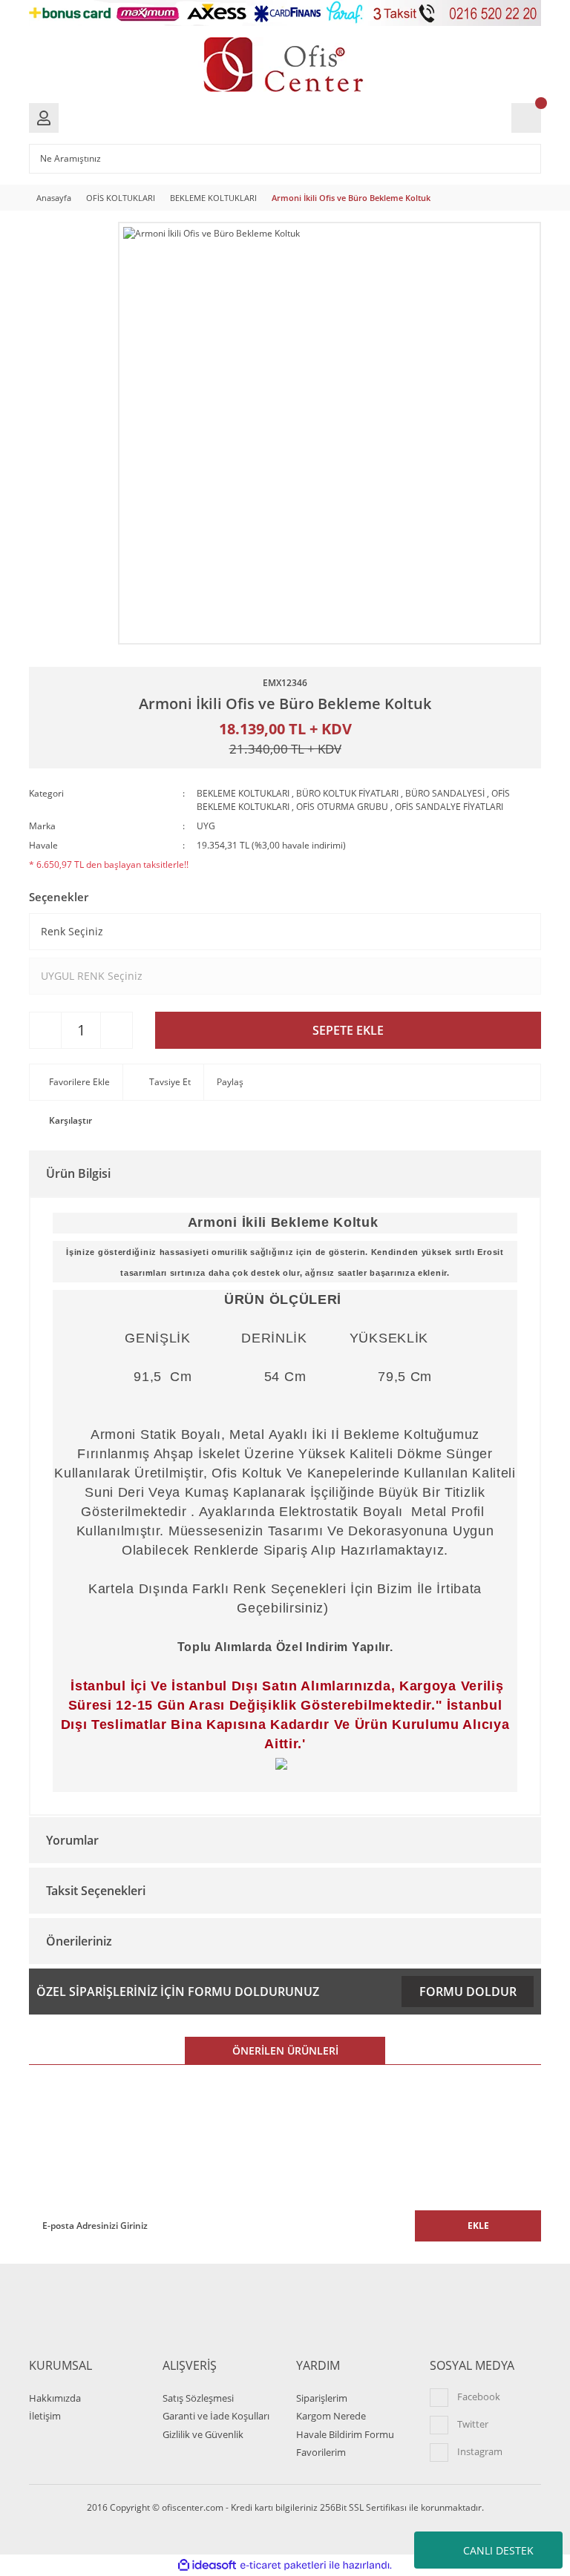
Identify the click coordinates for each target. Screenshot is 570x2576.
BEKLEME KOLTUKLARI (243, 793)
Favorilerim (321, 2452)
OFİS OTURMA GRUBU (342, 807)
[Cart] (526, 118)
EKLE (478, 2226)
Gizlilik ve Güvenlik (203, 2434)
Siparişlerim (322, 2398)
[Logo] (285, 65)
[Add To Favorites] (77, 1082)
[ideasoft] (207, 2565)
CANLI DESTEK (498, 2550)
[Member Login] (44, 118)
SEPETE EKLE (348, 1030)
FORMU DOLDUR (468, 1992)
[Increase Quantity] (117, 1030)
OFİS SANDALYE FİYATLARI (449, 807)
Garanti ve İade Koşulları (216, 2416)
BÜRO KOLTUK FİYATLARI (347, 793)
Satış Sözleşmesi (198, 2398)
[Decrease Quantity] (45, 1030)
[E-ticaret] (283, 2565)
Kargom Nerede (331, 2416)
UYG (206, 826)
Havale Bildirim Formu (345, 2434)
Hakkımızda (55, 2398)
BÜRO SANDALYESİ (445, 793)
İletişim (45, 2416)
